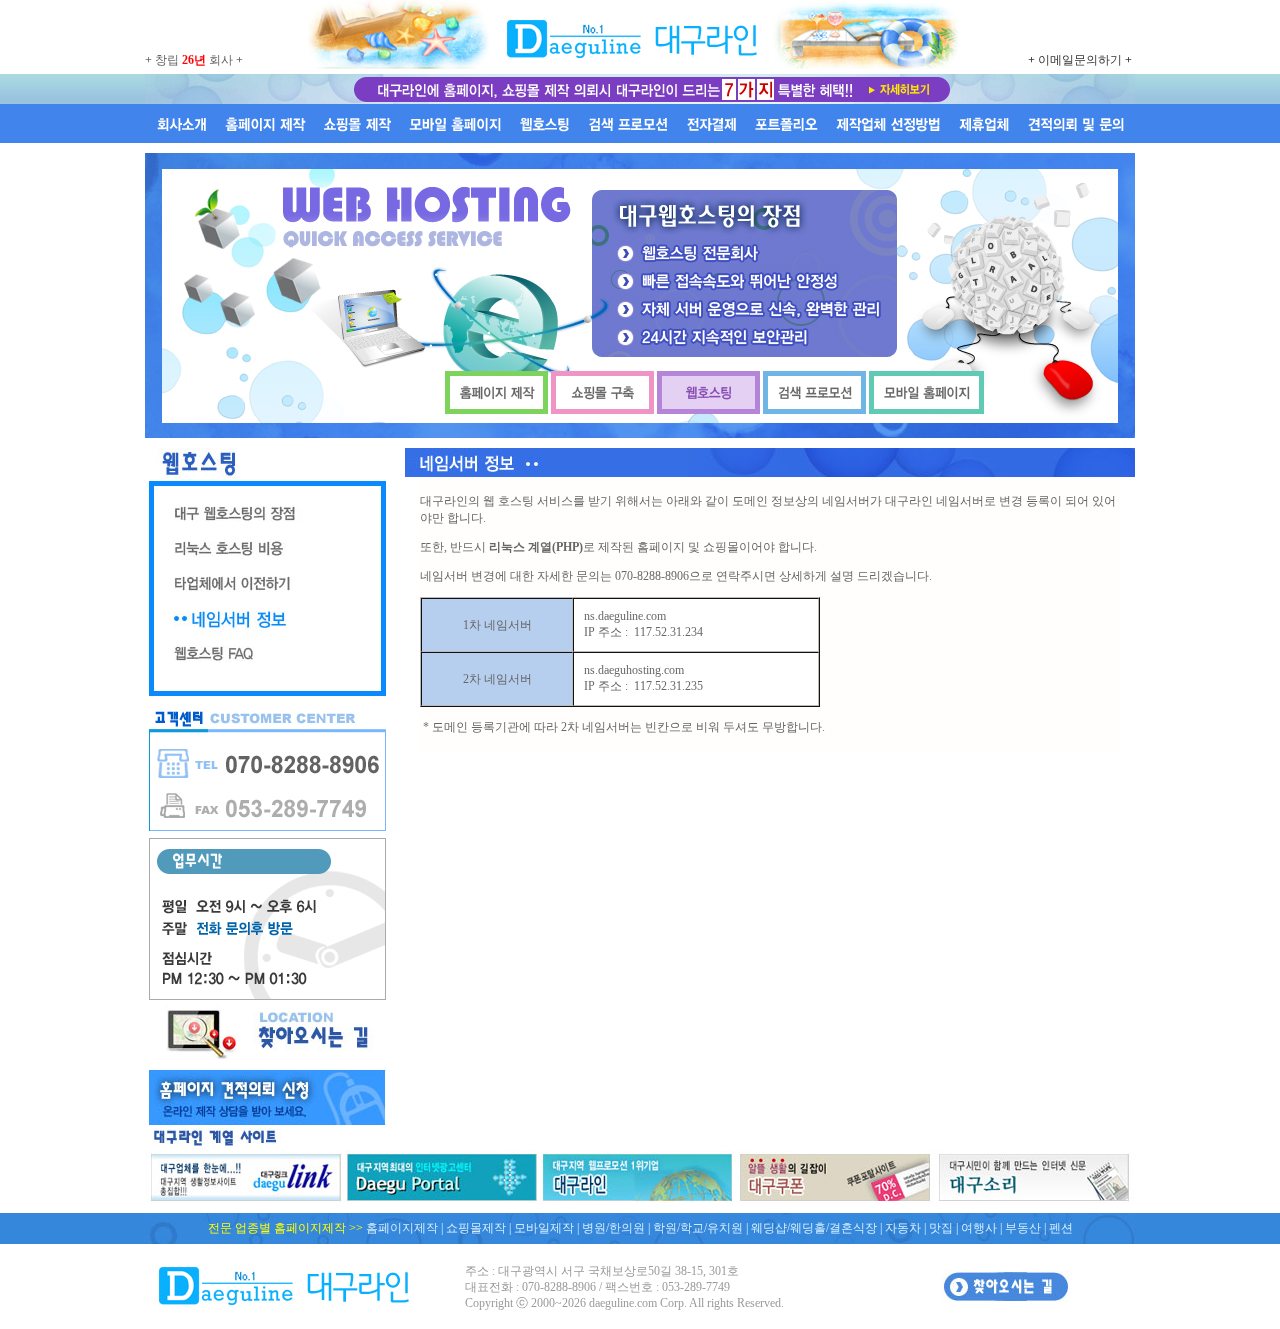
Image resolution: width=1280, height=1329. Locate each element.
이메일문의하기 (1080, 60)
